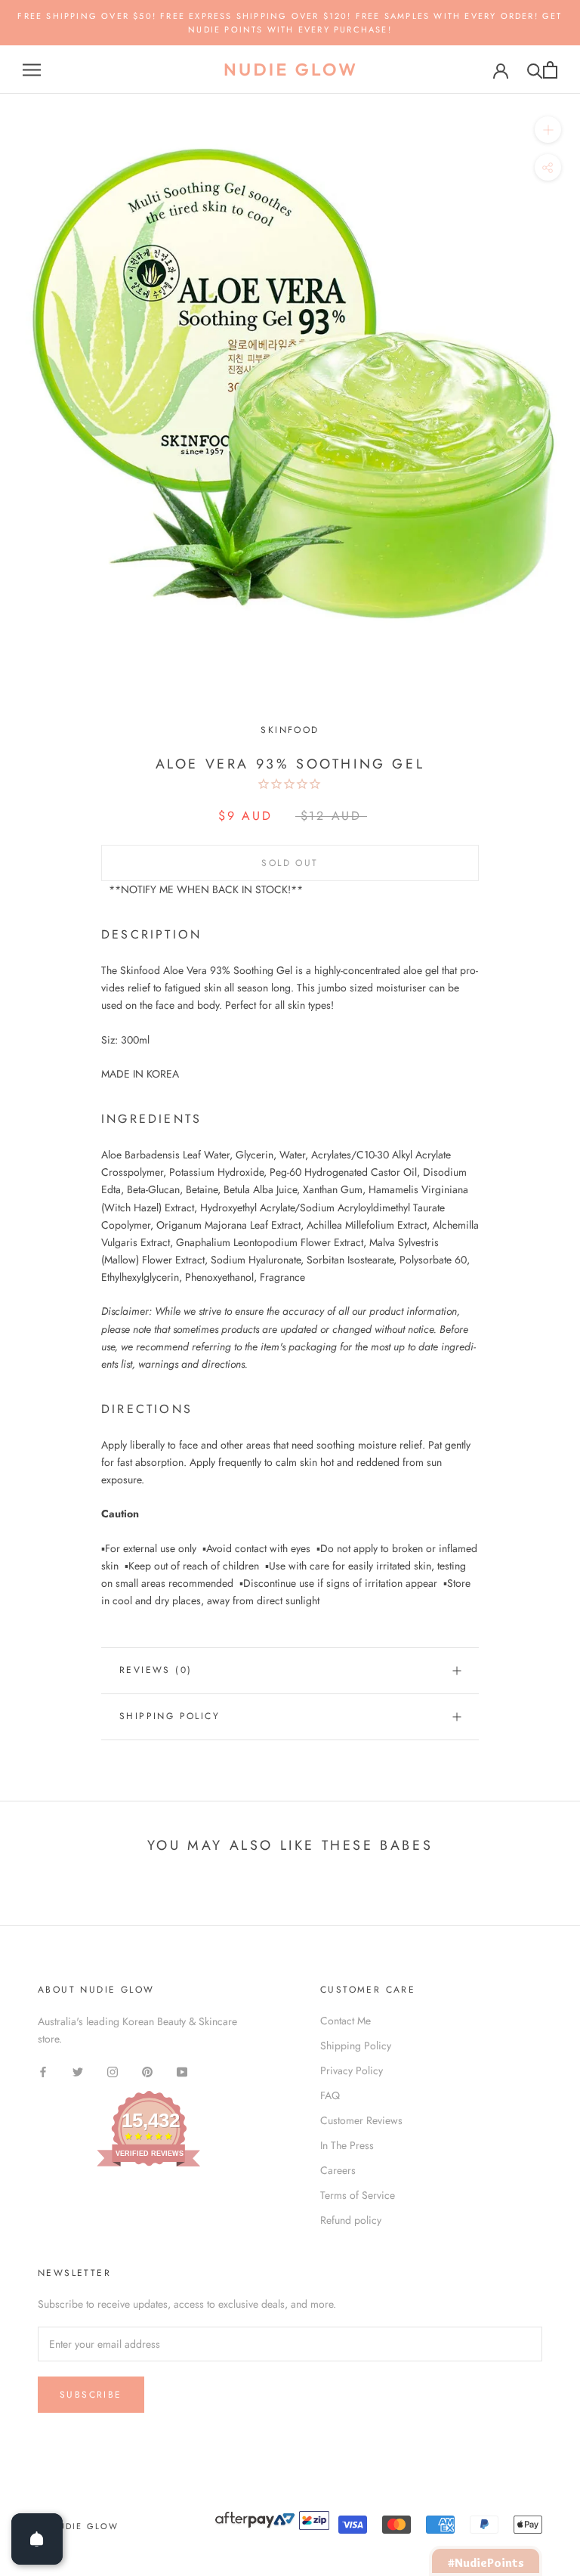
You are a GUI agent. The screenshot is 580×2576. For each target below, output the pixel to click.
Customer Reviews (361, 2120)
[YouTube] (182, 2072)
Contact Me (346, 2021)
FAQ (330, 2095)
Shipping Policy (170, 1716)
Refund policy (351, 2220)
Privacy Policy (352, 2070)
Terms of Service (358, 2195)
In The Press (347, 2145)
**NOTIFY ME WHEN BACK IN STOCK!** (206, 889)
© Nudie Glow (78, 2526)
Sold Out (290, 863)
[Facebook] (43, 2072)
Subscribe (91, 2395)
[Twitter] (78, 2072)
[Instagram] (113, 2072)
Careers (338, 2170)
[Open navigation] (32, 70)
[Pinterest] (147, 2072)
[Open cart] (550, 70)
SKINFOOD (290, 730)
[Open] (37, 2539)
